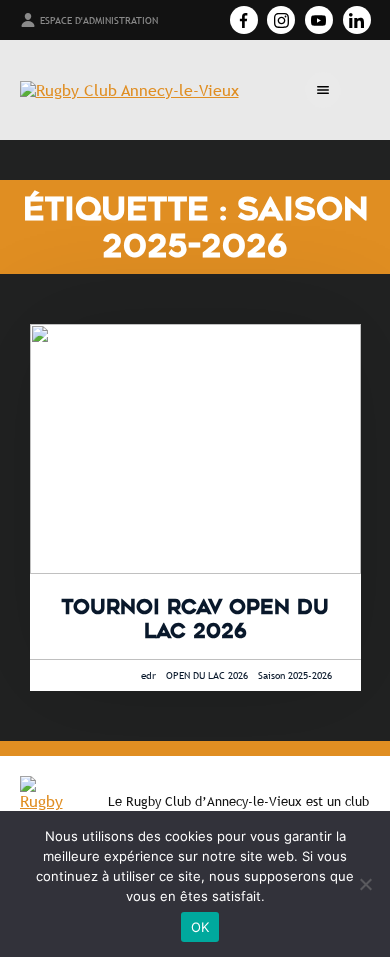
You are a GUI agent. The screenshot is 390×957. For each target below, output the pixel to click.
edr (148, 675)
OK (200, 927)
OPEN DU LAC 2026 (207, 675)
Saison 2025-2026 (295, 675)
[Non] (365, 884)
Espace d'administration (99, 20)
